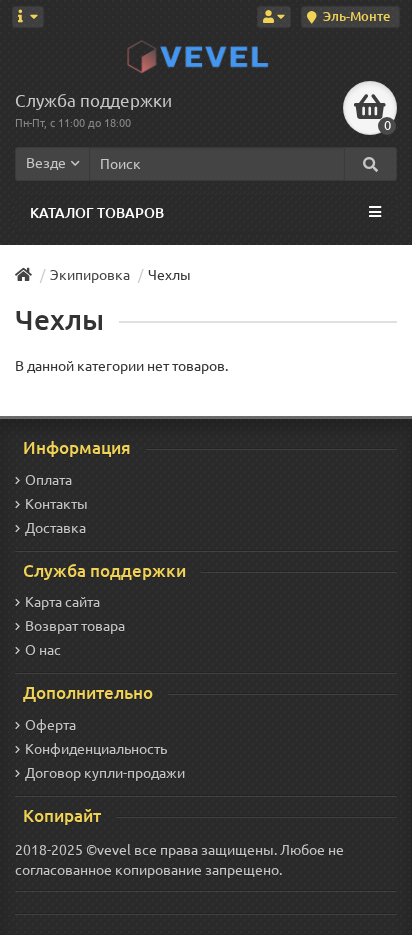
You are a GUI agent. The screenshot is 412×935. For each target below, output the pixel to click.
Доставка (55, 528)
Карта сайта (62, 602)
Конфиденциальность (96, 749)
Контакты (56, 504)
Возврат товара (75, 626)
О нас (43, 650)
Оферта (50, 725)
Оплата (48, 480)
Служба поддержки (93, 100)
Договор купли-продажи (105, 773)
